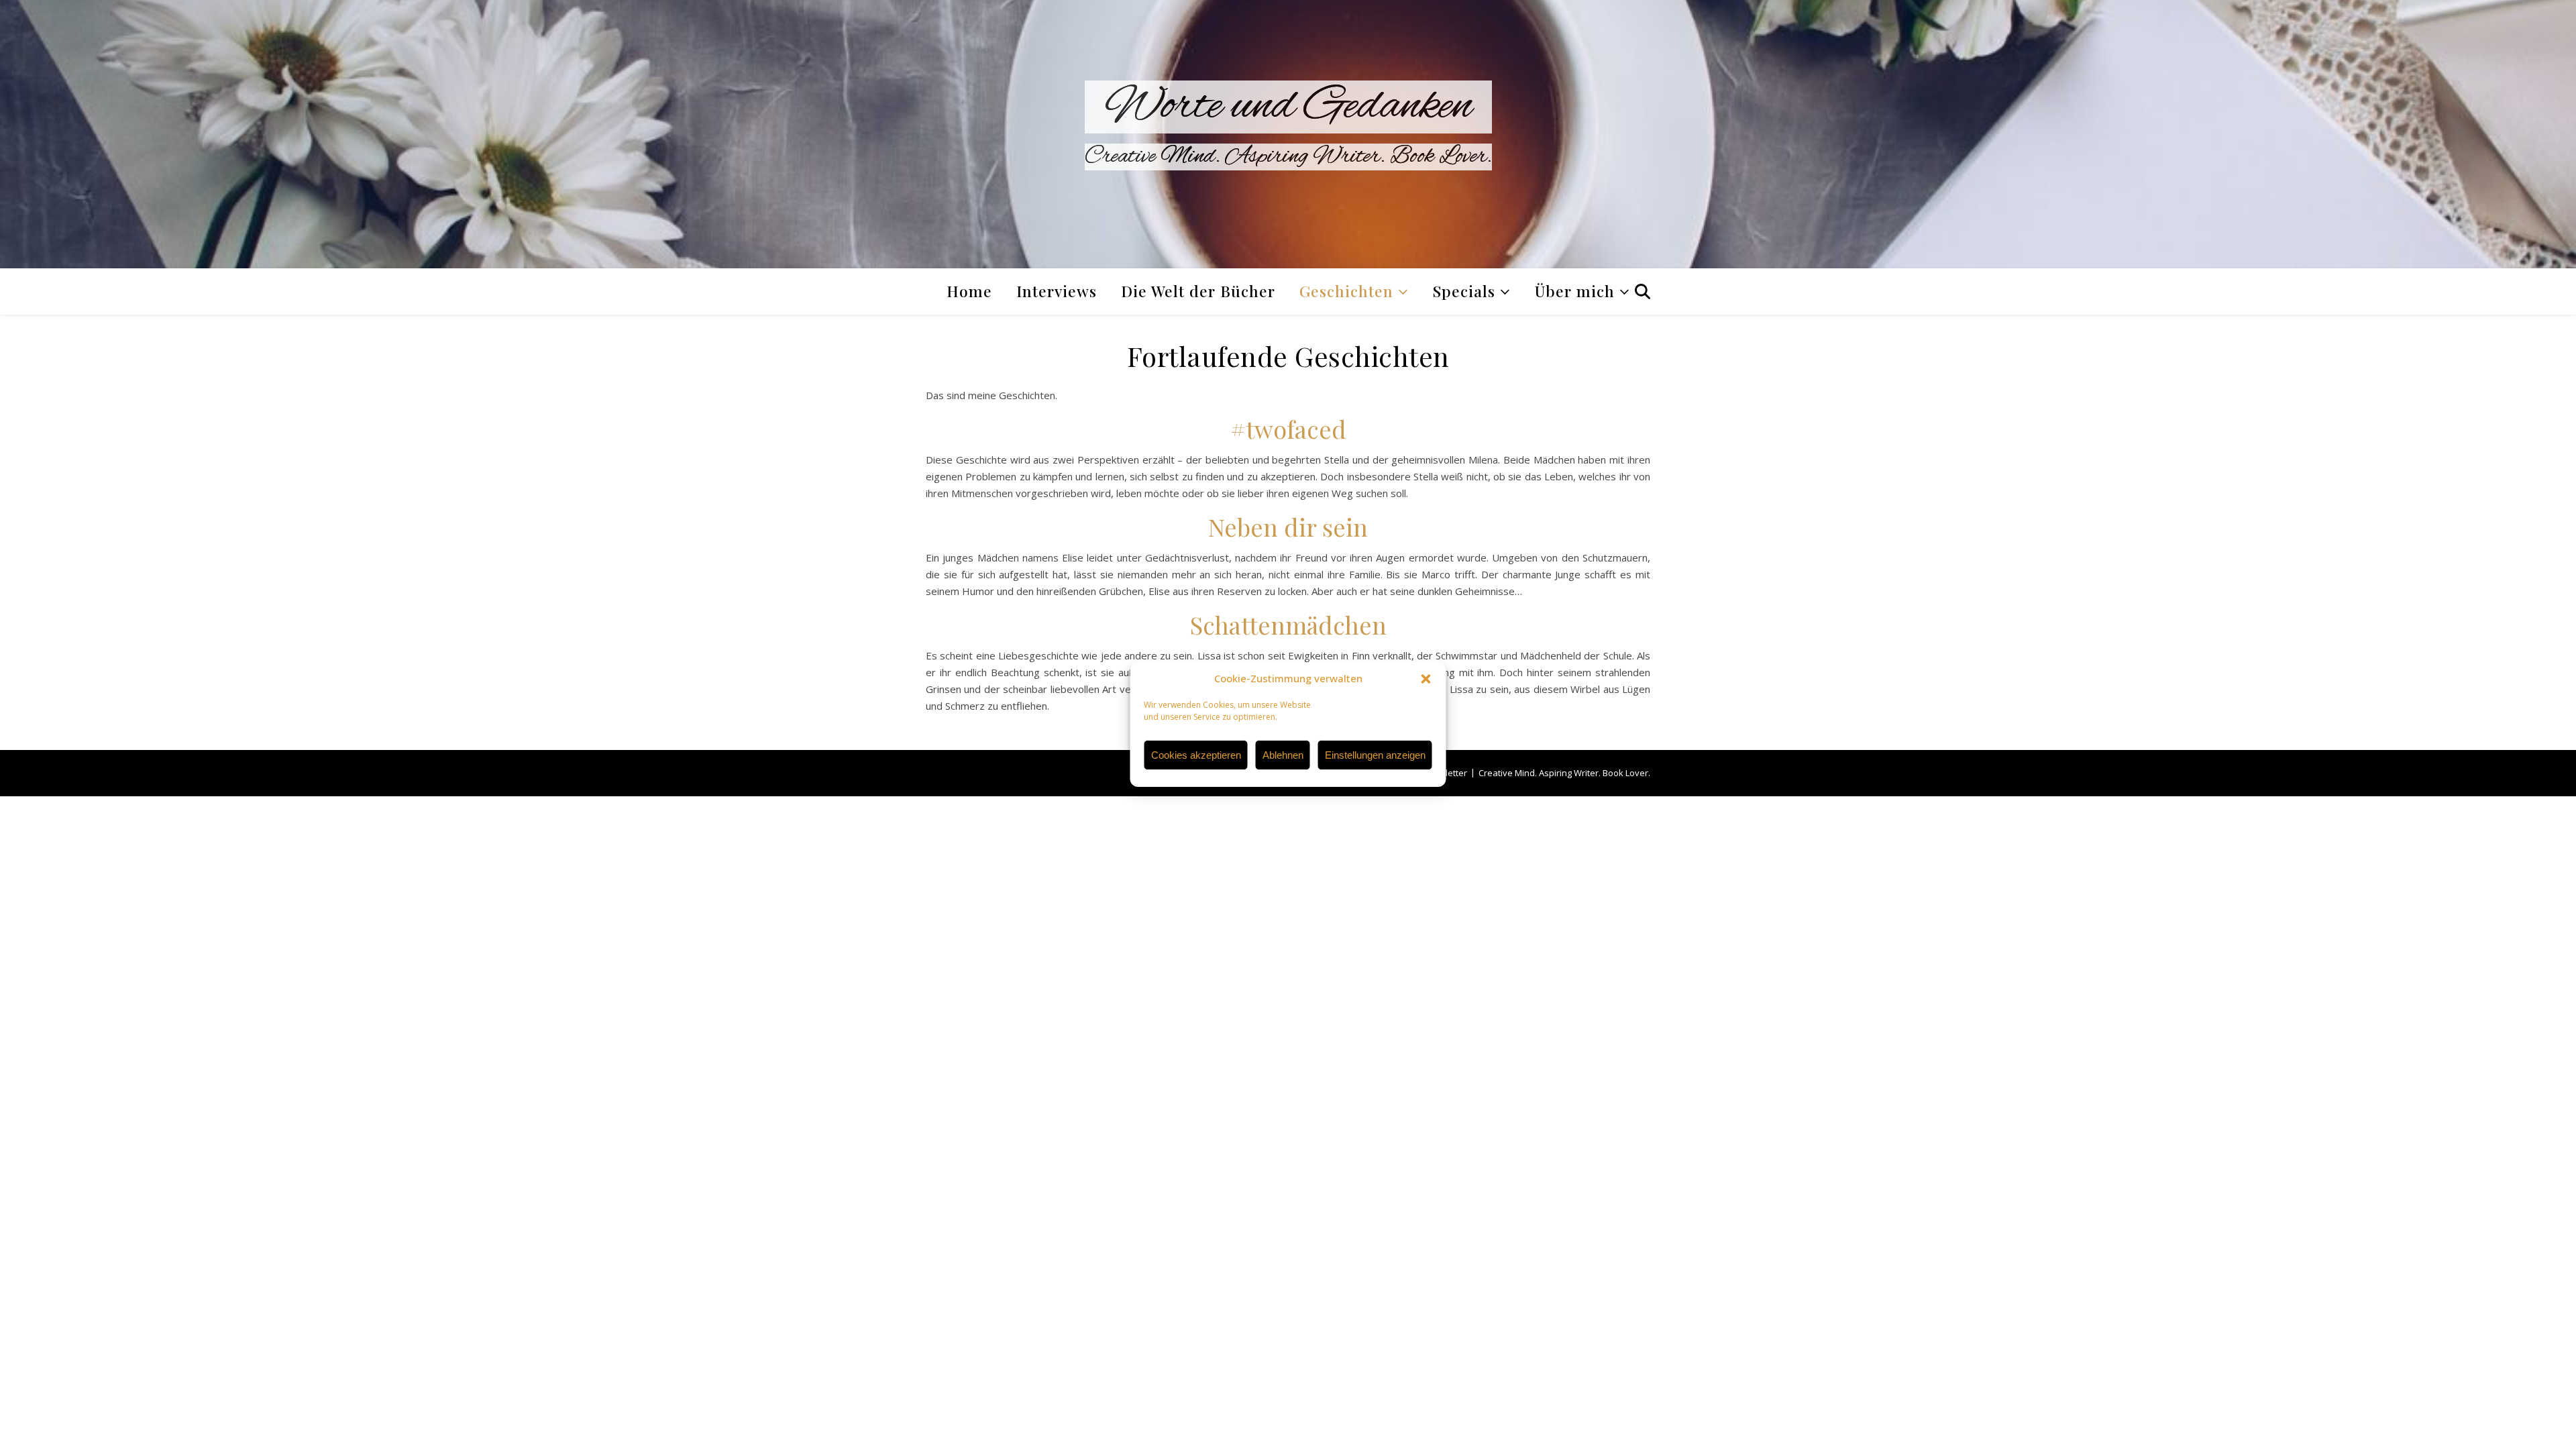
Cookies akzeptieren (1196, 755)
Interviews (1057, 291)
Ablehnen (1283, 755)
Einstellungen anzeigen (1375, 755)
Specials (1464, 291)
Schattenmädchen (1288, 625)
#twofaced (1288, 429)
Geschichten (1346, 291)
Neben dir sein (1288, 527)
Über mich (1575, 291)
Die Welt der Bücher (1198, 291)
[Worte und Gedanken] (1288, 134)
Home (969, 291)
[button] (1426, 679)
